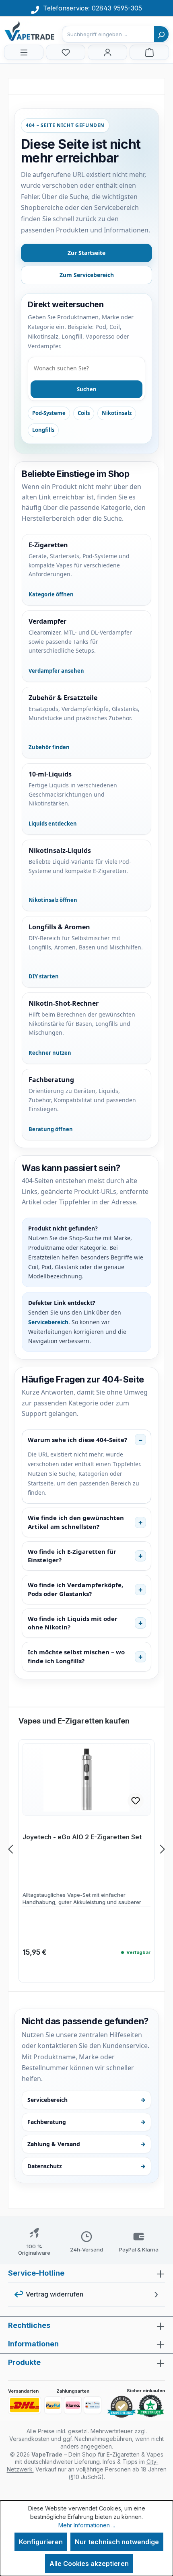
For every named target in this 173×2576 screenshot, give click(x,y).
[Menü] (24, 52)
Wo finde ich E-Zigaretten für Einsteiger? (72, 1556)
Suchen (87, 389)
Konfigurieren (41, 2542)
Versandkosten (29, 2439)
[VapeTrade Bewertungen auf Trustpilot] (150, 2406)
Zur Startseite (86, 253)
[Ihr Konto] (107, 52)
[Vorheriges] (10, 1849)
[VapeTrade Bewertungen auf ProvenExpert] (122, 2407)
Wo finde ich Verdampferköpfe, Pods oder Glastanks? (75, 1589)
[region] (86, 1849)
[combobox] (108, 34)
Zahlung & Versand (86, 2144)
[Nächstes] (163, 1849)
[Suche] (161, 34)
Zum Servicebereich (87, 275)
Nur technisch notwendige (117, 2542)
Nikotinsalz (117, 413)
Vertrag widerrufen (55, 2294)
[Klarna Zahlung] (73, 2405)
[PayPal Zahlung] (53, 2405)
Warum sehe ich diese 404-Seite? (77, 1440)
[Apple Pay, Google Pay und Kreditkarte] (93, 2405)
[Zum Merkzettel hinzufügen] (136, 1801)
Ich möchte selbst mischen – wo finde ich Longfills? (76, 1656)
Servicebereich (48, 1322)
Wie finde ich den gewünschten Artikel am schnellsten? (76, 1522)
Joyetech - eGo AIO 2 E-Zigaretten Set (82, 1837)
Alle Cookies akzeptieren (89, 2564)
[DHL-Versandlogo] (25, 2405)
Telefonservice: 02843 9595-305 (91, 8)
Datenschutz (86, 2166)
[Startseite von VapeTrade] (44, 31)
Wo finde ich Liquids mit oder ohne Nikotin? (73, 1623)
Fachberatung (86, 2122)
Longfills (43, 430)
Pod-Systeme (49, 413)
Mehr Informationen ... (87, 2525)
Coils (84, 413)
